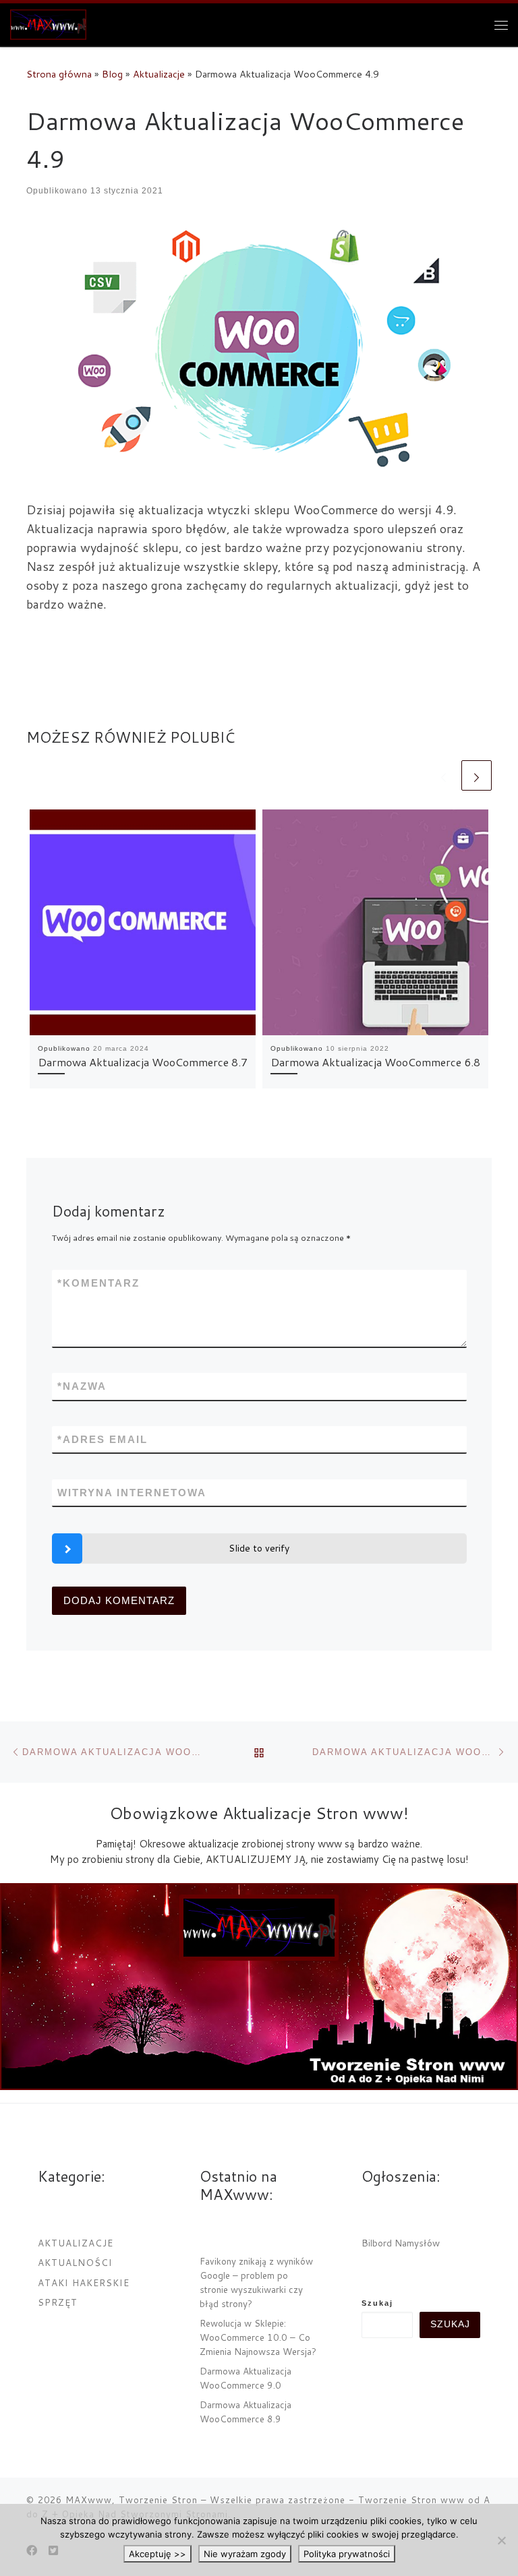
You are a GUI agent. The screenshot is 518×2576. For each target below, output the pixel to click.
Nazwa (82, 1386)
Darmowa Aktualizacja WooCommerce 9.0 (246, 2378)
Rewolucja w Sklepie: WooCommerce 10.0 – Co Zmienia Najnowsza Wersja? (258, 2337)
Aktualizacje (159, 74)
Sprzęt (58, 2302)
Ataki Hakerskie (84, 2282)
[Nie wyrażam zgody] (501, 2540)
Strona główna (59, 74)
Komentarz (98, 1283)
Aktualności (75, 2262)
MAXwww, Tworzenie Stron (132, 2500)
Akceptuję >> (157, 2554)
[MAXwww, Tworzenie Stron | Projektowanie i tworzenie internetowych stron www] (48, 22)
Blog (112, 74)
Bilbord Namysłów (401, 2243)
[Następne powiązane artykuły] (477, 775)
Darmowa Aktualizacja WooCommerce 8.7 (143, 1062)
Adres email (103, 1439)
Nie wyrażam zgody (245, 2554)
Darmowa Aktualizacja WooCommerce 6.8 (375, 1062)
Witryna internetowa (132, 1493)
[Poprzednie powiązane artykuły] (443, 775)
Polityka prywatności (347, 2554)
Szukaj (377, 2303)
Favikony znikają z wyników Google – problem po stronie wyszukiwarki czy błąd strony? (256, 2282)
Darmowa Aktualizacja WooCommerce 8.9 (246, 2412)
